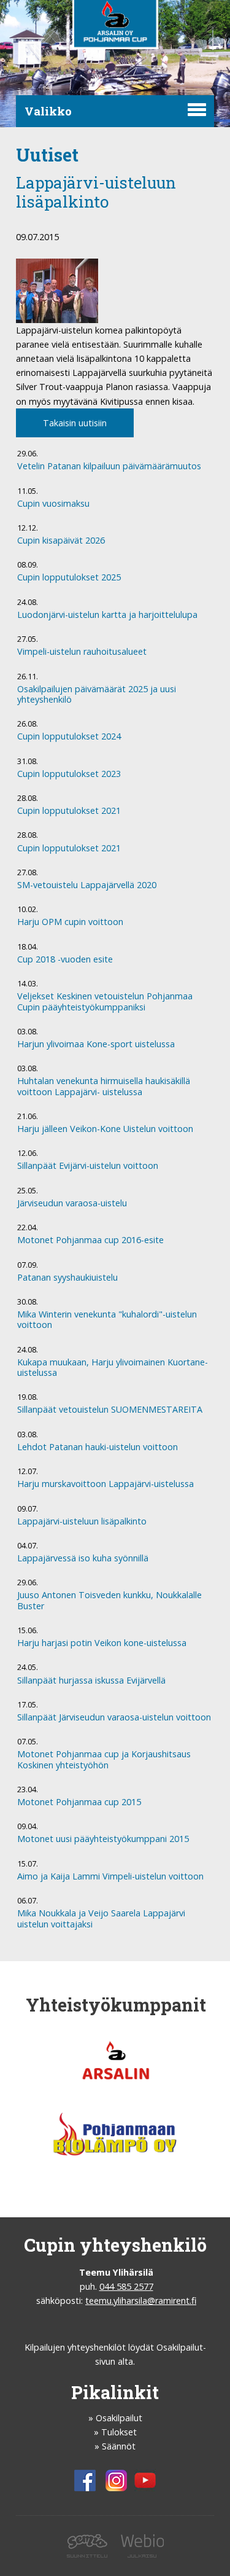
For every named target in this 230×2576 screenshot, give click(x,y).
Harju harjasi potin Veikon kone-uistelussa (102, 1643)
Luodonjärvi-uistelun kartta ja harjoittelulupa (107, 615)
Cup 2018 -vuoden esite (65, 959)
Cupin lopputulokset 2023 (69, 774)
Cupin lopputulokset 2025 (69, 577)
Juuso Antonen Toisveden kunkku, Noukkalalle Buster (109, 1600)
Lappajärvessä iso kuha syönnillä (83, 1558)
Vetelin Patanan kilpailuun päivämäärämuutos (109, 466)
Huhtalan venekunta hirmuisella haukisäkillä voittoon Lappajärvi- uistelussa (104, 1086)
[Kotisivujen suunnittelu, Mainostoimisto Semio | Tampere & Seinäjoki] (90, 2554)
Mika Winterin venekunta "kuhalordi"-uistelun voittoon (107, 1320)
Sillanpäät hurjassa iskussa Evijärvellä (91, 1680)
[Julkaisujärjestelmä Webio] (139, 2554)
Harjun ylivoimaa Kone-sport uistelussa (96, 1044)
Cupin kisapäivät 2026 (61, 541)
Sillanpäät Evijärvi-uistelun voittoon (88, 1166)
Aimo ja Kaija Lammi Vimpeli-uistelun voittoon (110, 1876)
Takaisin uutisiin (75, 423)
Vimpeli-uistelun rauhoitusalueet (82, 652)
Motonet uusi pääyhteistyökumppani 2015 (103, 1839)
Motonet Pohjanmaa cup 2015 (79, 1802)
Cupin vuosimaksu (53, 504)
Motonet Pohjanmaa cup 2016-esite (90, 1240)
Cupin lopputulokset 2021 (69, 811)
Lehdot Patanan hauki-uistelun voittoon (98, 1447)
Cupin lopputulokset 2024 (69, 736)
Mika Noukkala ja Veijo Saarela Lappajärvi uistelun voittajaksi (101, 1918)
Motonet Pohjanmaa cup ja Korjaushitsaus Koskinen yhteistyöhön (104, 1759)
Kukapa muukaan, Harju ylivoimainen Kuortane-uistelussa (113, 1368)
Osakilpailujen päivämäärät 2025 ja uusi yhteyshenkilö (97, 694)
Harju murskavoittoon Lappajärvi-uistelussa (105, 1484)
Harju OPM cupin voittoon (70, 922)
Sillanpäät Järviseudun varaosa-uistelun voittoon (114, 1717)
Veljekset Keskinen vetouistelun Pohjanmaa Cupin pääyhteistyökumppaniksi (105, 1001)
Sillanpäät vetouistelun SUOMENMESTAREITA (110, 1410)
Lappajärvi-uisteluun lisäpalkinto (82, 1521)
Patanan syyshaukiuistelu (67, 1278)
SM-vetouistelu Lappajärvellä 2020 (87, 885)
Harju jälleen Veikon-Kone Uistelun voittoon (105, 1129)
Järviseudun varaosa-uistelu (72, 1203)
